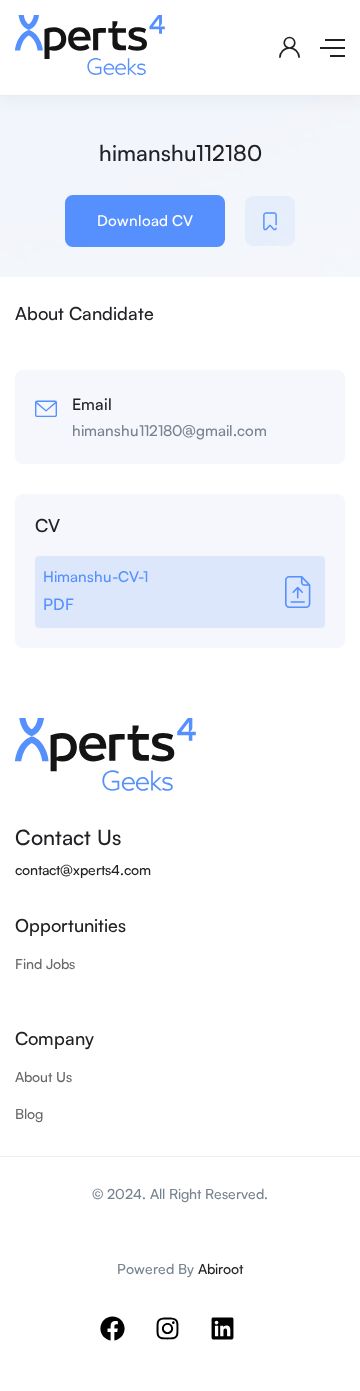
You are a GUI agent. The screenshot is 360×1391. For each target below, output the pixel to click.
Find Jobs (45, 963)
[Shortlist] (270, 221)
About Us (43, 1076)
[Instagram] (180, 1341)
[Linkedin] (235, 1341)
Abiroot (220, 1268)
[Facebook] (125, 1341)
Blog (29, 1113)
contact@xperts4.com (83, 869)
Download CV (145, 220)
